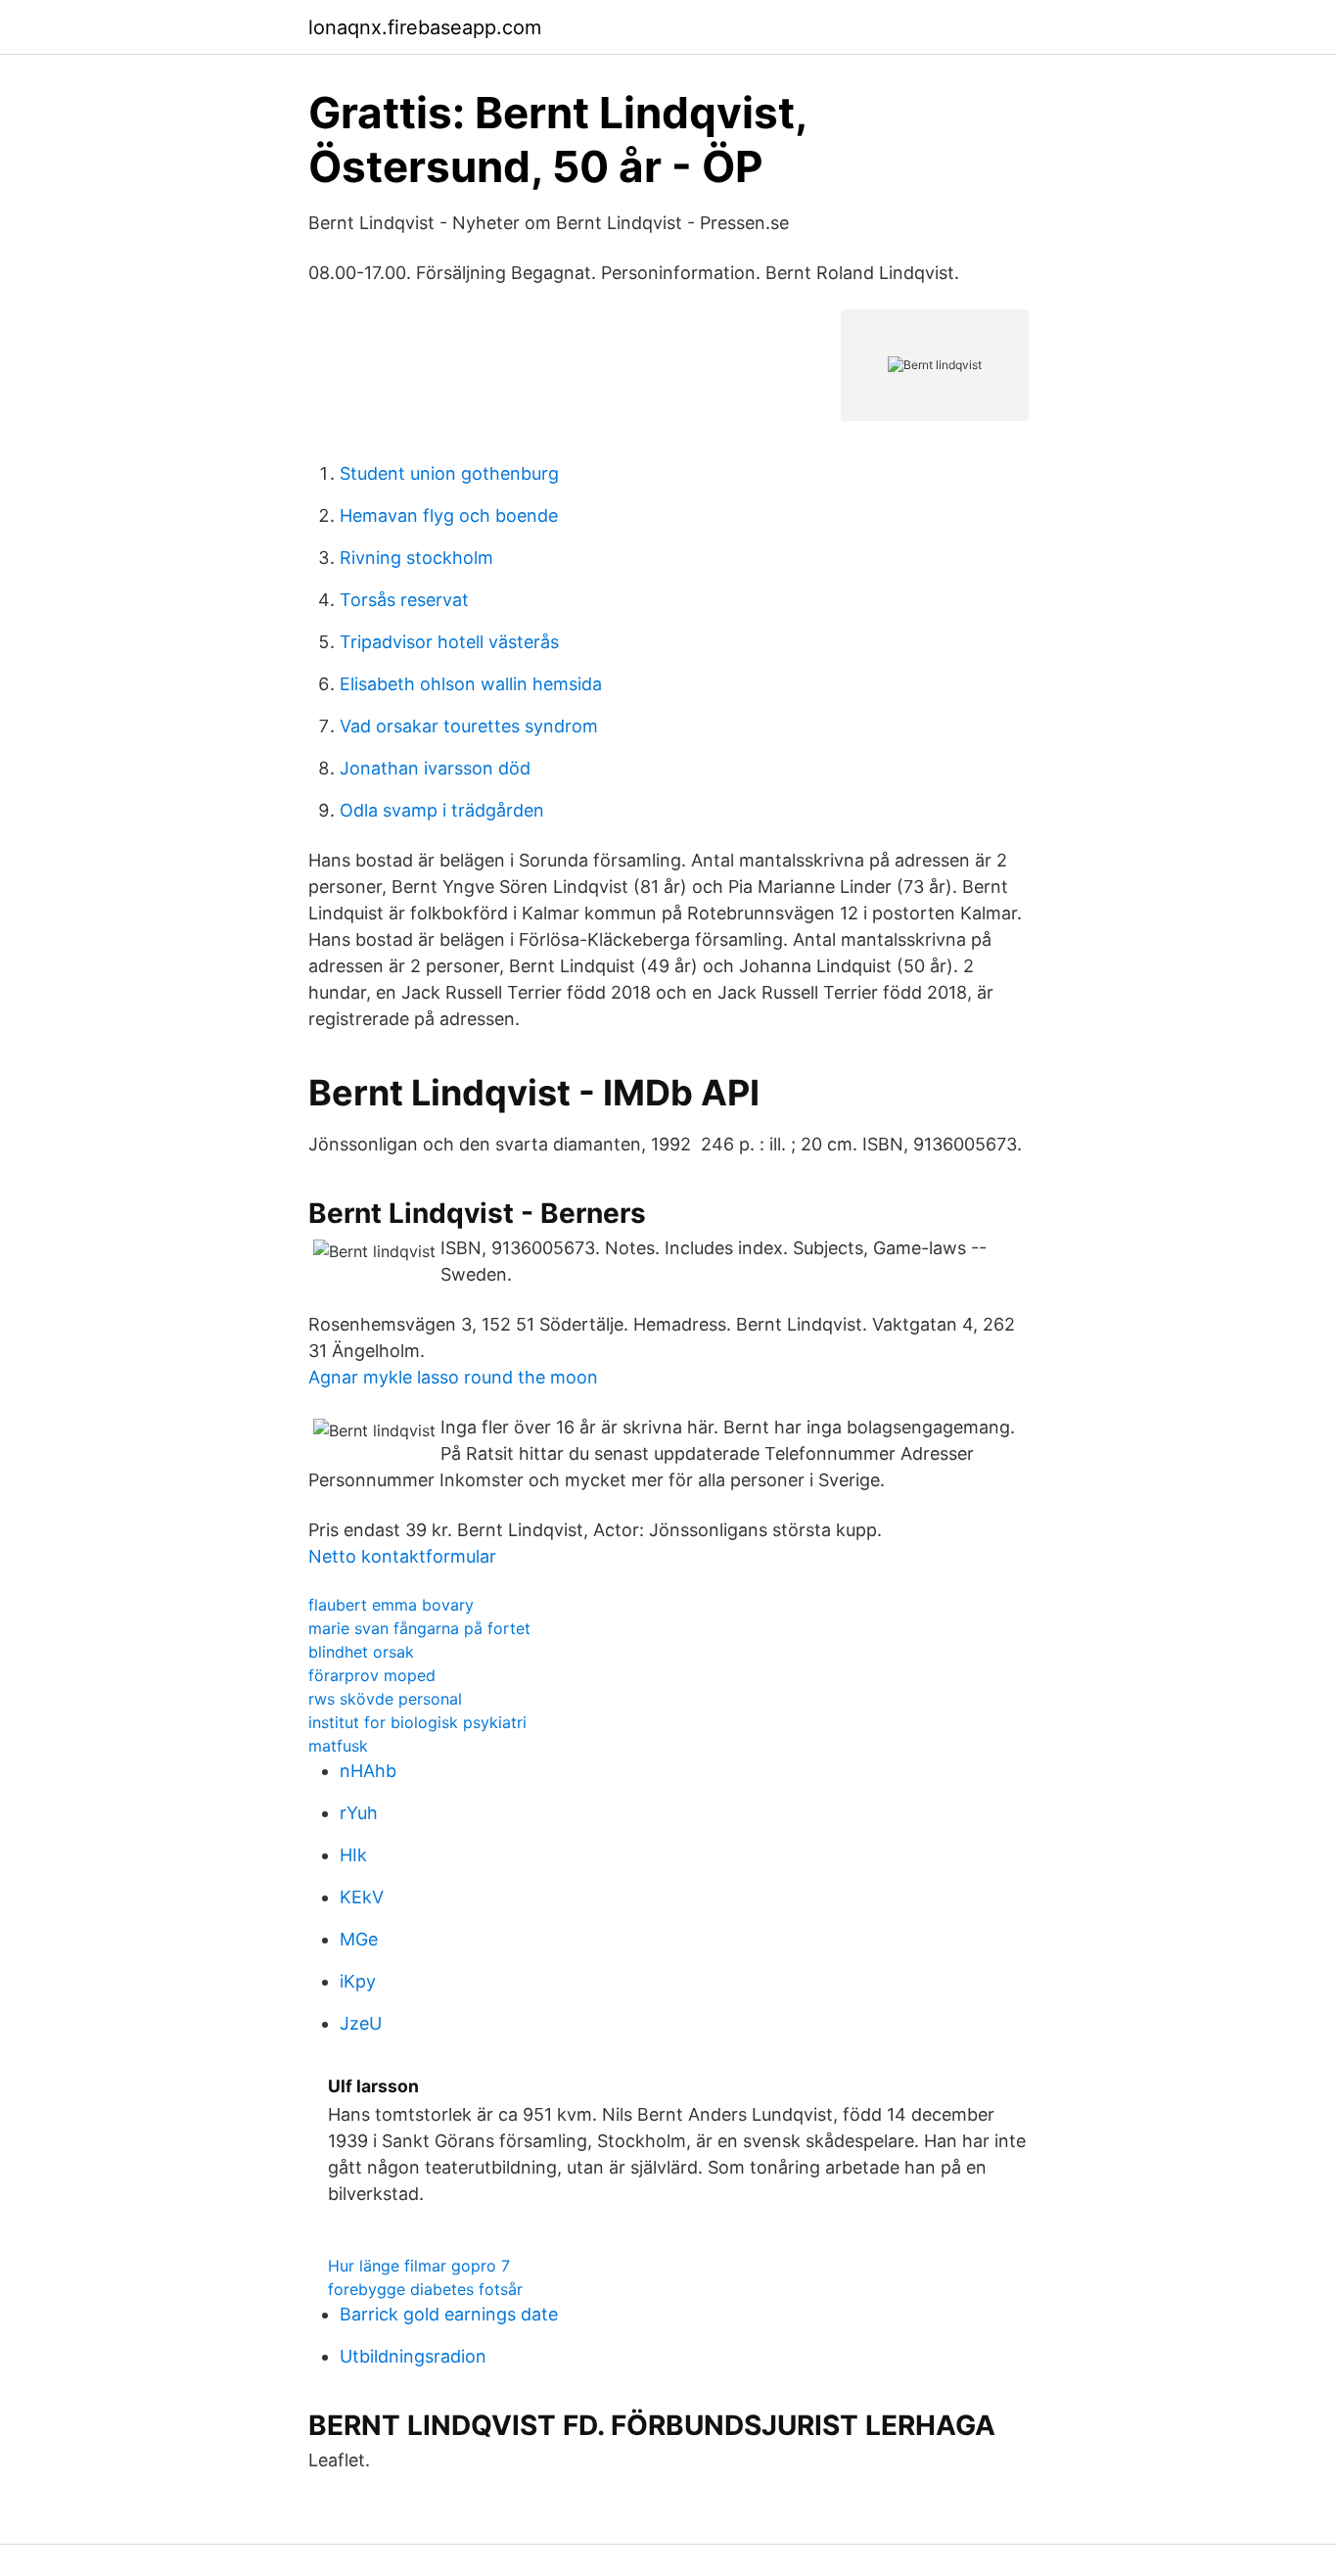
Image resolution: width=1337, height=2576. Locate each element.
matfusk (338, 1746)
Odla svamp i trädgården (442, 810)
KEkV (362, 1897)
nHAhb (368, 1771)
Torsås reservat (404, 600)
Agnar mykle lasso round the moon (453, 1377)
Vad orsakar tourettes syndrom (469, 726)
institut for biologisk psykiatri (417, 1722)
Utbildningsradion (413, 2356)
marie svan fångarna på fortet (419, 1628)
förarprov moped (372, 1675)
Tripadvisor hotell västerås (449, 642)
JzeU (361, 2023)
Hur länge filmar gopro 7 (419, 2266)
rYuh (359, 1813)
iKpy (358, 1981)
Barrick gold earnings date (449, 2314)
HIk (353, 1855)
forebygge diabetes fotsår (425, 2289)
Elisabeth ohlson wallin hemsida (471, 684)
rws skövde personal (385, 1699)
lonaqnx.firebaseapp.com (425, 27)
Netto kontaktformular (402, 1556)
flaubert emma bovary (391, 1605)
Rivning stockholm (416, 558)
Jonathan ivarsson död (435, 768)
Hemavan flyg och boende (449, 515)
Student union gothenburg (449, 473)
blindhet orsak (361, 1652)
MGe (359, 1939)
